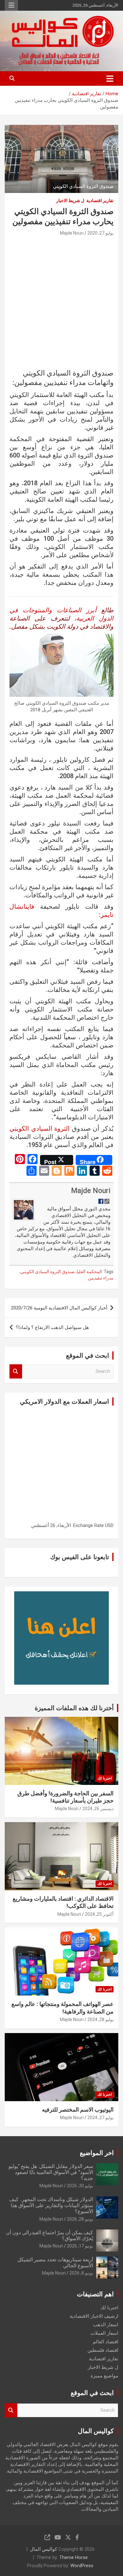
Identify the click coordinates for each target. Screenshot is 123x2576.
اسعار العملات (104, 2333)
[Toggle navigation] (110, 79)
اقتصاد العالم (105, 2342)
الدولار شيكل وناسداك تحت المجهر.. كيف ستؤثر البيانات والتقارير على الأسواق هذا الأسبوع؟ (51, 2205)
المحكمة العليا (89, 1272)
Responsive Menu (11, 5)
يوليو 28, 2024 (100, 2019)
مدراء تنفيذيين (101, 1278)
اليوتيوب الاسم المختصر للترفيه (78, 2110)
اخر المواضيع (97, 2153)
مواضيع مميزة (104, 2376)
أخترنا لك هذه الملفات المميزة (74, 1708)
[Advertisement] (61, 304)
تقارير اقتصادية (100, 201)
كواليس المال (44, 2549)
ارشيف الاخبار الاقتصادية (94, 2316)
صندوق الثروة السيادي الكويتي (48, 1272)
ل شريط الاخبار (70, 201)
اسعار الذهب (106, 2325)
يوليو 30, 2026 (80, 2186)
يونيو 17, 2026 (80, 2246)
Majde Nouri (72, 233)
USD (109, 1525)
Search (16, 1371)
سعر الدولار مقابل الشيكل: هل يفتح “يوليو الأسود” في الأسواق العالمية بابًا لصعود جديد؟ (51, 2172)
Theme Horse (73, 2557)
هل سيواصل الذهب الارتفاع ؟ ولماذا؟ (52, 1327)
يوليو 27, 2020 (100, 233)
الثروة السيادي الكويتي (40, 1128)
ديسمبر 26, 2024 (98, 1809)
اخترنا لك (105, 1778)
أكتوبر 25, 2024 (99, 1914)
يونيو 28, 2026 (80, 2219)
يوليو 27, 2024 (100, 2118)
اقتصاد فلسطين (103, 2350)
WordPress (82, 2566)
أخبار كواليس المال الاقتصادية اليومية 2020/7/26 (59, 1308)
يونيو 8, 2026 (81, 2273)
